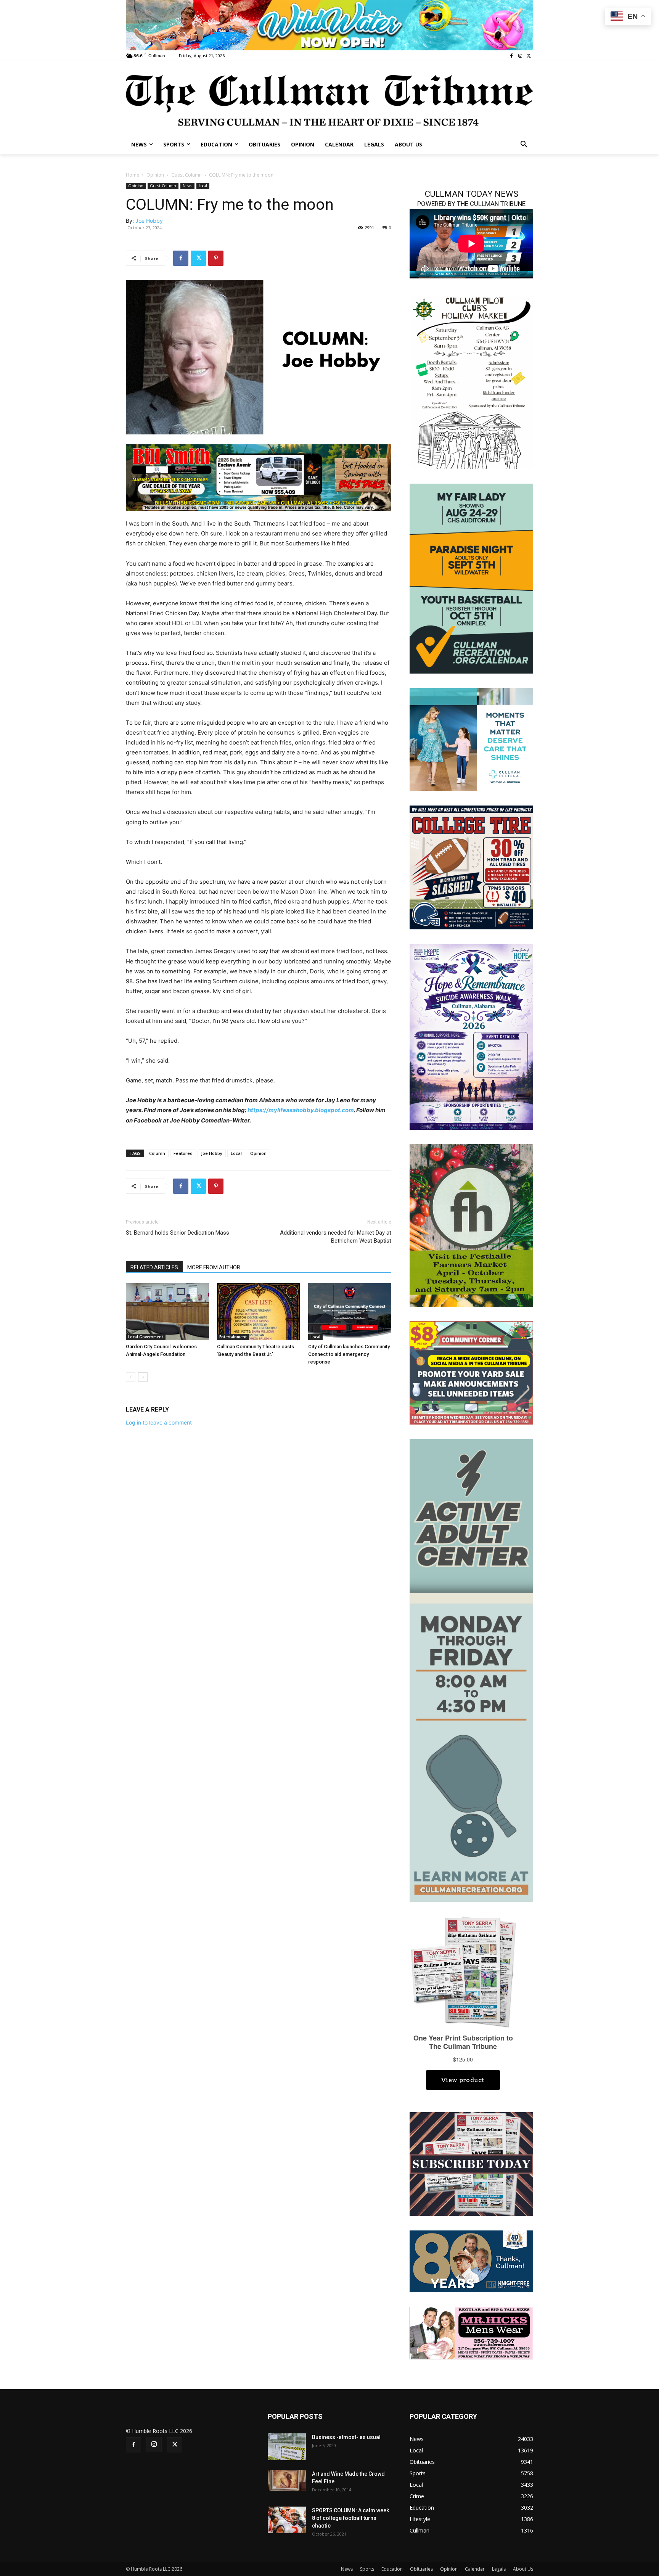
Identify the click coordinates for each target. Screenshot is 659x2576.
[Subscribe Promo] (471, 2164)
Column (157, 1153)
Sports (367, 2569)
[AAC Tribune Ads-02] (471, 1670)
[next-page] (143, 1377)
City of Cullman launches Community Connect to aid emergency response (349, 1354)
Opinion (155, 175)
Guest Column (186, 175)
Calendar (475, 2569)
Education (392, 2569)
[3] (471, 739)
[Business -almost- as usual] (287, 2447)
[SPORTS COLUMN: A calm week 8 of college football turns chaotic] (287, 2520)
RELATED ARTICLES (154, 1267)
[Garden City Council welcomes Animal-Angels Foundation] (167, 1312)
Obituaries (421, 2569)
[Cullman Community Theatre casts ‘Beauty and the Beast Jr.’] (259, 1312)
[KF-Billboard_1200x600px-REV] (471, 2261)
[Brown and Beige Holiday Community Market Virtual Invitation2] (471, 381)
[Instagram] (520, 56)
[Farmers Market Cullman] (471, 1225)
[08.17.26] (471, 578)
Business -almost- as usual (346, 2437)
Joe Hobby (149, 221)
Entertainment (233, 1337)
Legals (499, 2569)
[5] (259, 477)
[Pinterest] (216, 258)
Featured (183, 1153)
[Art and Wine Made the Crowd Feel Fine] (287, 2481)
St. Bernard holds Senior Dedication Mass (178, 1233)
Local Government (146, 1337)
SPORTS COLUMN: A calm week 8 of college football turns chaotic (350, 2518)
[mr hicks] (471, 2332)
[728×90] (329, 25)
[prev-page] (131, 1377)
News (187, 186)
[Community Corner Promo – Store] (471, 1372)
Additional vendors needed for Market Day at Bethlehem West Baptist (336, 1237)
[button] (524, 145)
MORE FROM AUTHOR (214, 1267)
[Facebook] (512, 56)
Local (203, 186)
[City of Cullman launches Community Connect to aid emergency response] (350, 1312)
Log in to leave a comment (159, 1422)
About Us (523, 2569)
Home (133, 175)
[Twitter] (529, 56)
